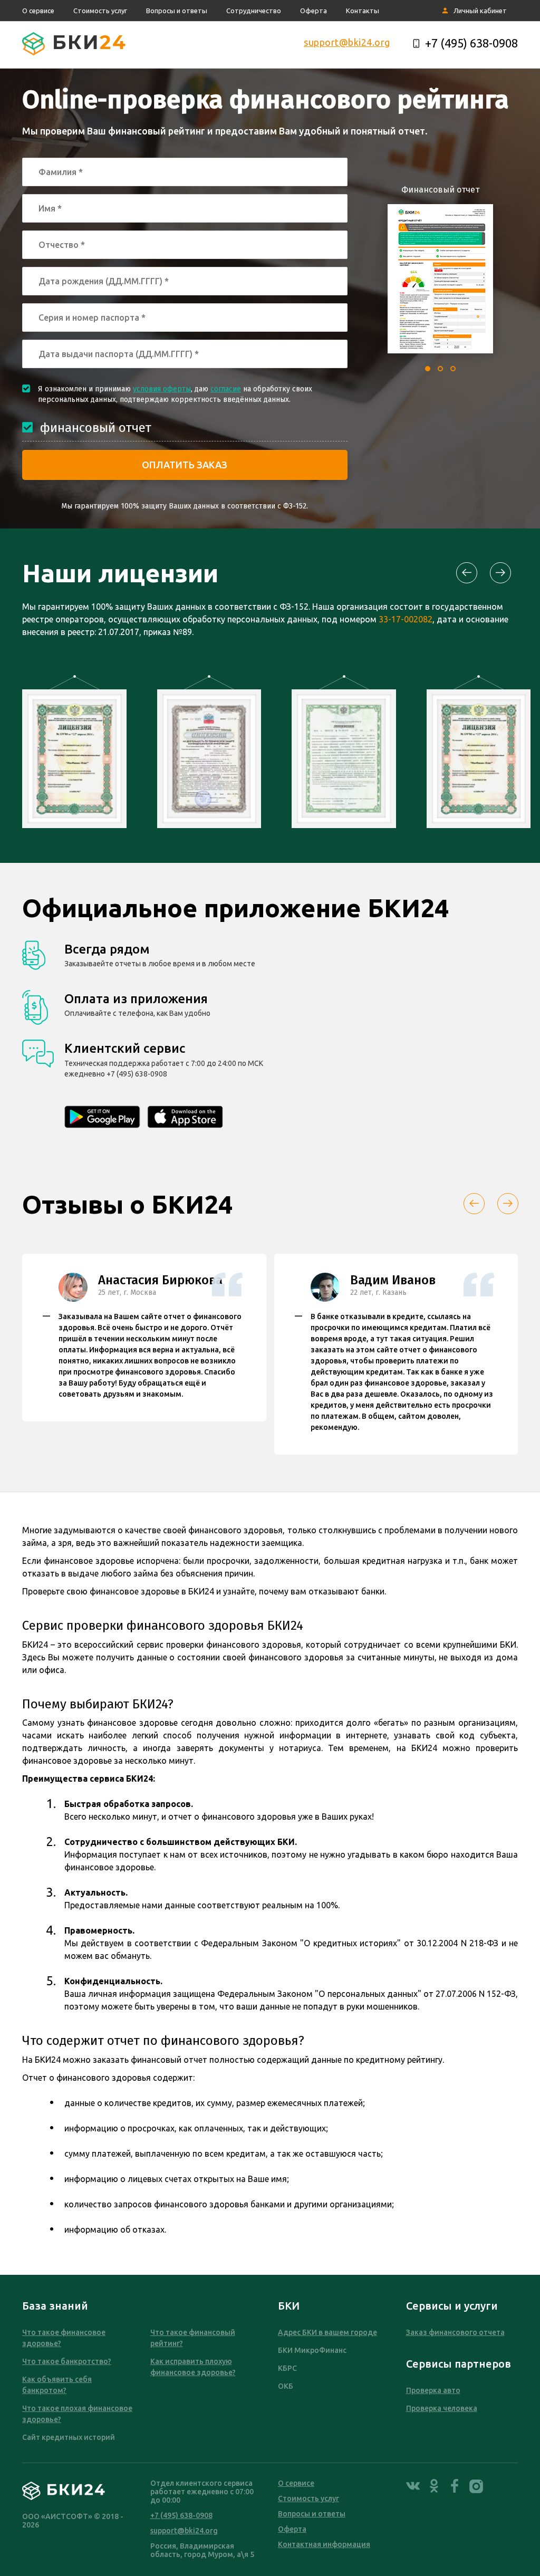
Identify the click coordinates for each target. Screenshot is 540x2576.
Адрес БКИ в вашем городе (327, 2332)
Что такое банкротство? (67, 2361)
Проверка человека (442, 2408)
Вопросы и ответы (177, 11)
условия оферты (162, 389)
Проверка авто (433, 2390)
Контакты (363, 11)
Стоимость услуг (100, 11)
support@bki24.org (347, 42)
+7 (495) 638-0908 (471, 43)
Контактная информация (324, 2544)
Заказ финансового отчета (455, 2332)
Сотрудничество (254, 11)
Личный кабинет (480, 11)
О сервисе (38, 11)
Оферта (314, 11)
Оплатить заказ (185, 465)
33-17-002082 (406, 619)
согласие (226, 389)
